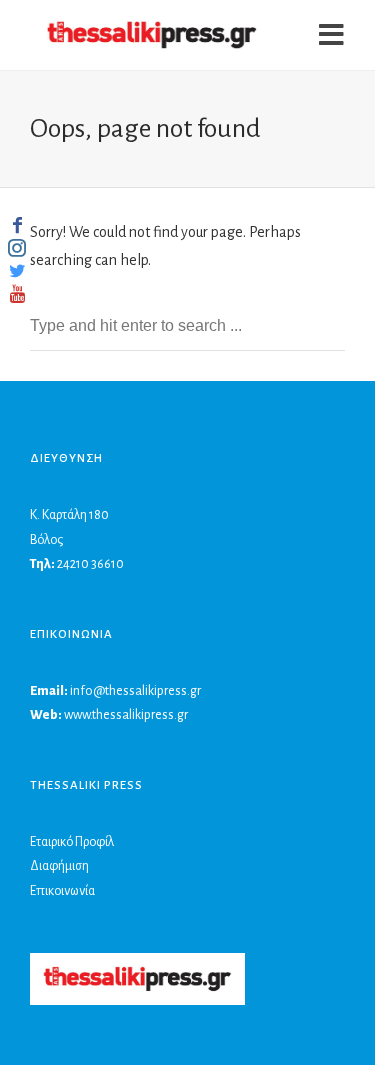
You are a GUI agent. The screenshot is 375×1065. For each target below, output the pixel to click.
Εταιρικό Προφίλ (72, 842)
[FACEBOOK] (17, 225)
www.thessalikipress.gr (126, 715)
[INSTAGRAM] (17, 248)
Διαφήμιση (59, 866)
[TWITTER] (17, 271)
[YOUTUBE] (17, 294)
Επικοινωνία (62, 891)
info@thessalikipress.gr (135, 691)
